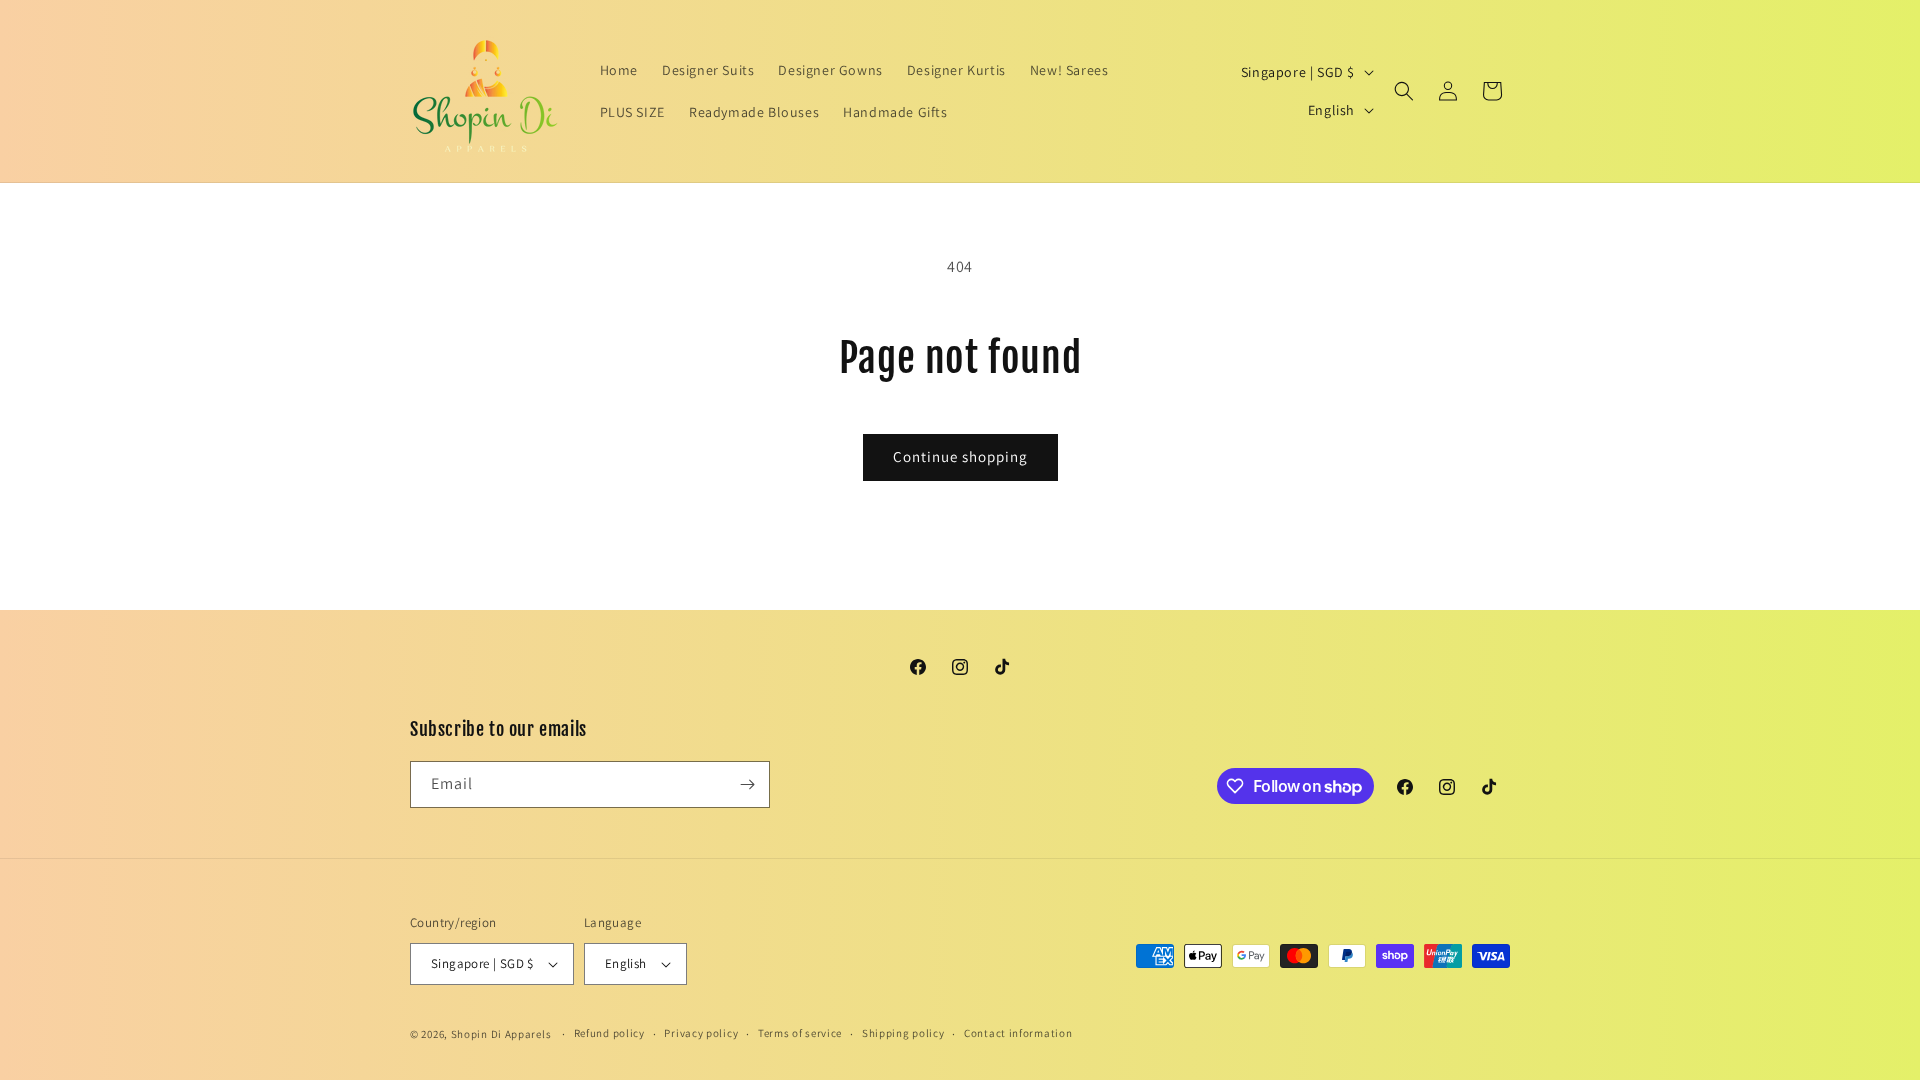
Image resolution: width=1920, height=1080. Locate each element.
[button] (1404, 91)
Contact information (1018, 1033)
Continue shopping (960, 456)
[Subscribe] (747, 784)
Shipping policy (903, 1033)
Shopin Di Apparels (501, 1034)
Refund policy (609, 1033)
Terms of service (800, 1033)
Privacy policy (701, 1033)
